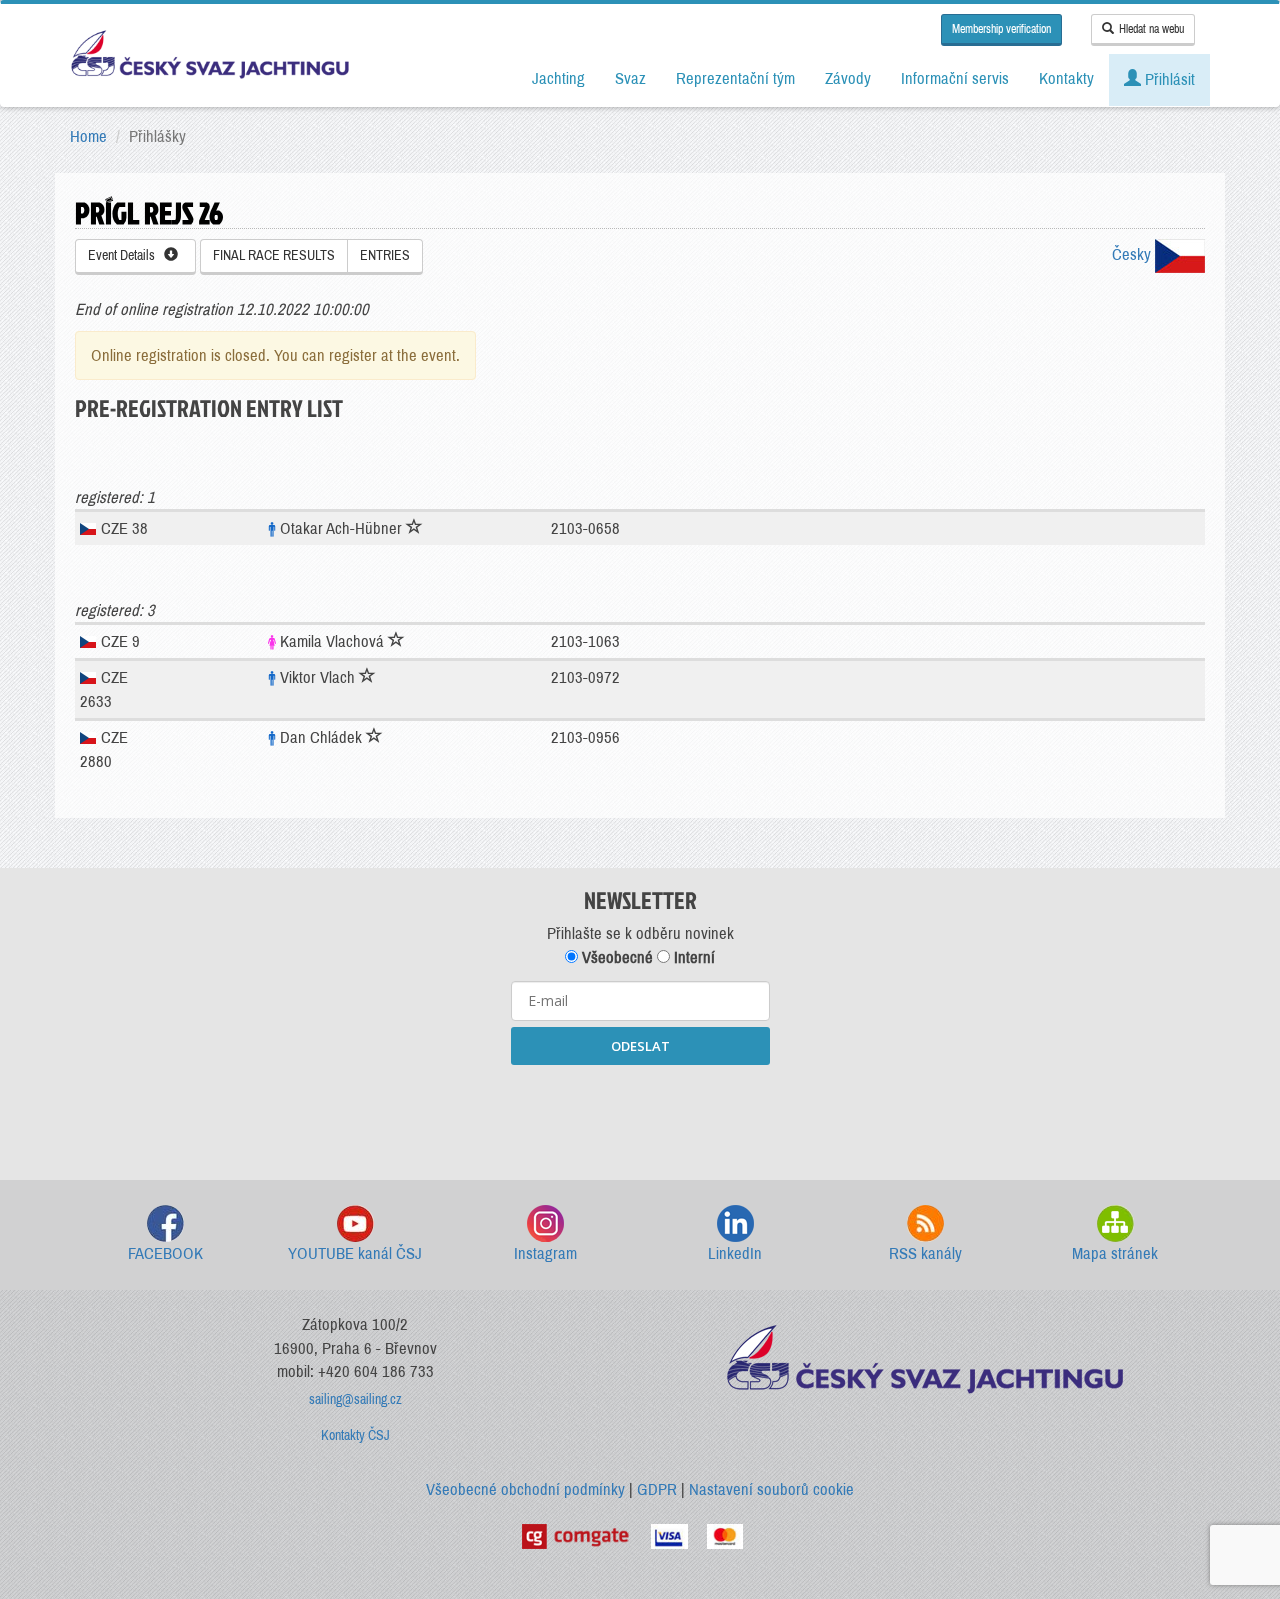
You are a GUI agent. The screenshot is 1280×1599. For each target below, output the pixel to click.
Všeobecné (615, 957)
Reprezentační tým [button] (735, 78)
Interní (692, 957)
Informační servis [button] (955, 78)
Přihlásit (1168, 79)
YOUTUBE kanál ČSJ (355, 1253)
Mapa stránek (1115, 1253)
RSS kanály (925, 1253)
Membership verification (1001, 29)
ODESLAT (640, 1046)
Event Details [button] (126, 255)
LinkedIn (735, 1253)
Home (88, 136)
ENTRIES (385, 255)
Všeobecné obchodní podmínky (525, 1489)
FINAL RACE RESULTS (274, 255)
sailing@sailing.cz (355, 1399)
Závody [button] (848, 78)
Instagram (545, 1253)
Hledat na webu (1151, 29)
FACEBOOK (165, 1253)
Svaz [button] (630, 78)
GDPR (657, 1489)
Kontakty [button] (1066, 78)
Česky (1133, 254)
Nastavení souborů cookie (771, 1489)
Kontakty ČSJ (355, 1435)
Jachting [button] (558, 78)
